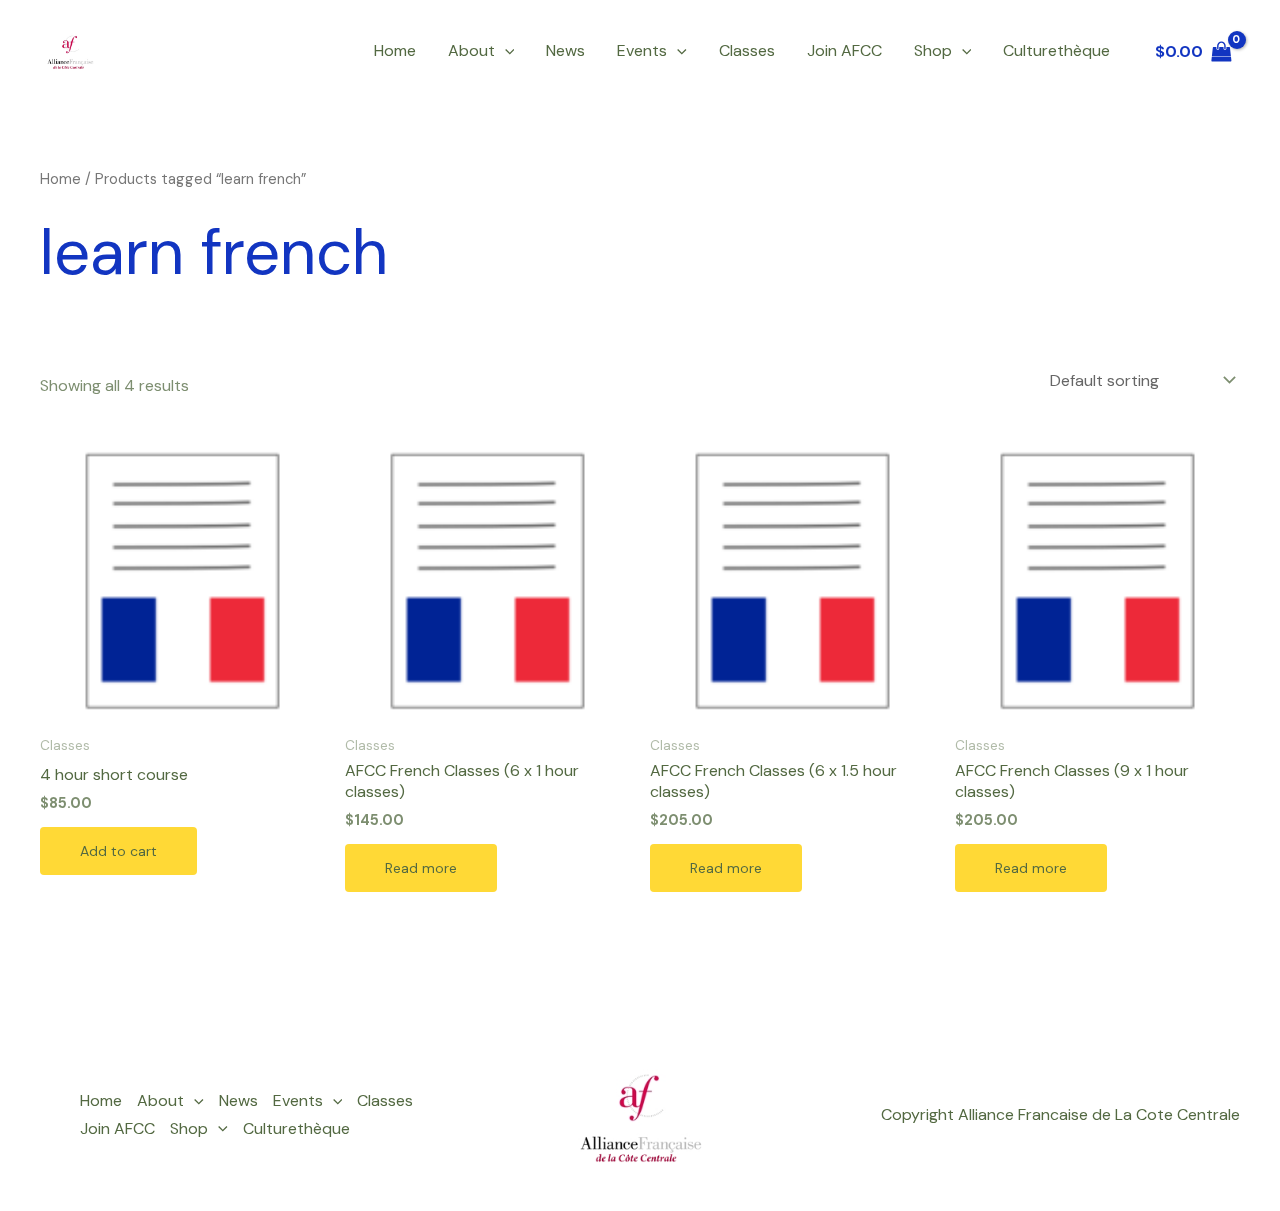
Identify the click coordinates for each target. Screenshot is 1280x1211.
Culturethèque (1056, 50)
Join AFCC (844, 50)
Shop (933, 50)
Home (395, 50)
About (471, 50)
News (565, 50)
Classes (747, 50)
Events (642, 50)
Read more (421, 868)
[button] (505, 51)
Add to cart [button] (118, 851)
